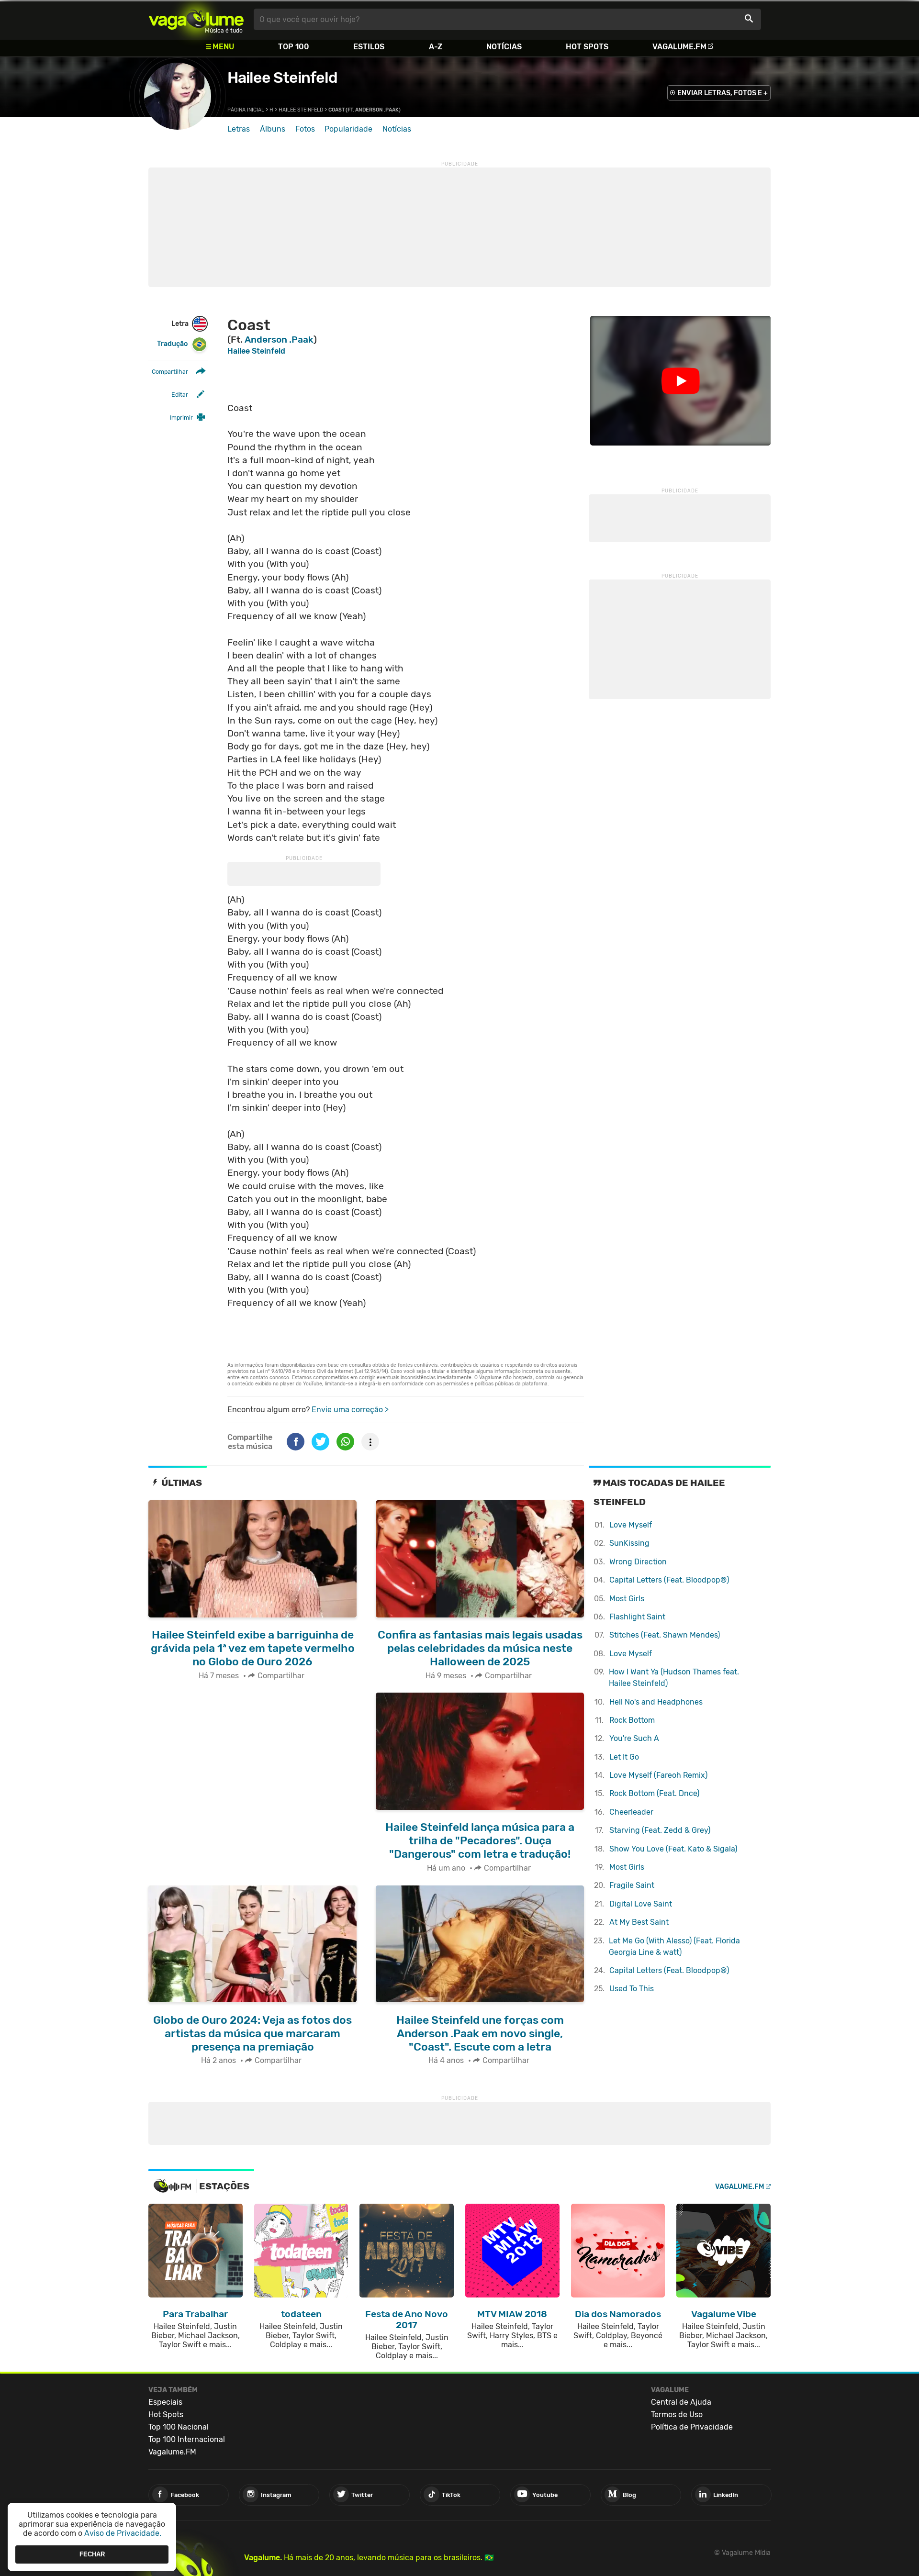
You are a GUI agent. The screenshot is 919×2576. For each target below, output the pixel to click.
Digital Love (641, 1904)
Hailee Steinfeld (282, 78)
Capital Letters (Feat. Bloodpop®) (669, 1580)
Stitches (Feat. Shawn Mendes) (665, 1635)
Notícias (504, 47)
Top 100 (294, 47)
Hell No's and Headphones (656, 1702)
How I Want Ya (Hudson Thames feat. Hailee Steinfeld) (674, 1678)
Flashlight (637, 1617)
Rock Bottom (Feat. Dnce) (654, 1793)
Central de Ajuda (681, 2402)
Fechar (92, 2554)
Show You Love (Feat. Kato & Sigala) (673, 1849)
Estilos (369, 47)
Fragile (632, 1885)
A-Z (436, 47)
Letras (239, 129)
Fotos (305, 129)
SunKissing (629, 1543)
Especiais (165, 2402)
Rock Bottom (632, 1720)
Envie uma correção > (350, 1410)
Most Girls (627, 1599)
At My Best (639, 1922)
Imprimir (181, 418)
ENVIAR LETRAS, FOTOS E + (723, 93)
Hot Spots (587, 47)
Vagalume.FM (679, 47)
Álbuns (273, 129)
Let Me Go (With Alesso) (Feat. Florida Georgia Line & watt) (674, 1946)
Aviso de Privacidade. (123, 2533)
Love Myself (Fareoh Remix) (658, 1775)
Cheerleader (631, 1812)
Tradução (172, 344)
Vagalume (196, 19)
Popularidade (348, 129)
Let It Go (624, 1757)
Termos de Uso (677, 2414)
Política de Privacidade (692, 2427)
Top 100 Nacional (179, 2427)
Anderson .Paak (279, 340)
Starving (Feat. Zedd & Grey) (660, 1830)
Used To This (632, 1989)
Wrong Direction (638, 1562)
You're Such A (634, 1738)
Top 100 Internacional (187, 2439)
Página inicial (246, 110)
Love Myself (631, 1525)
